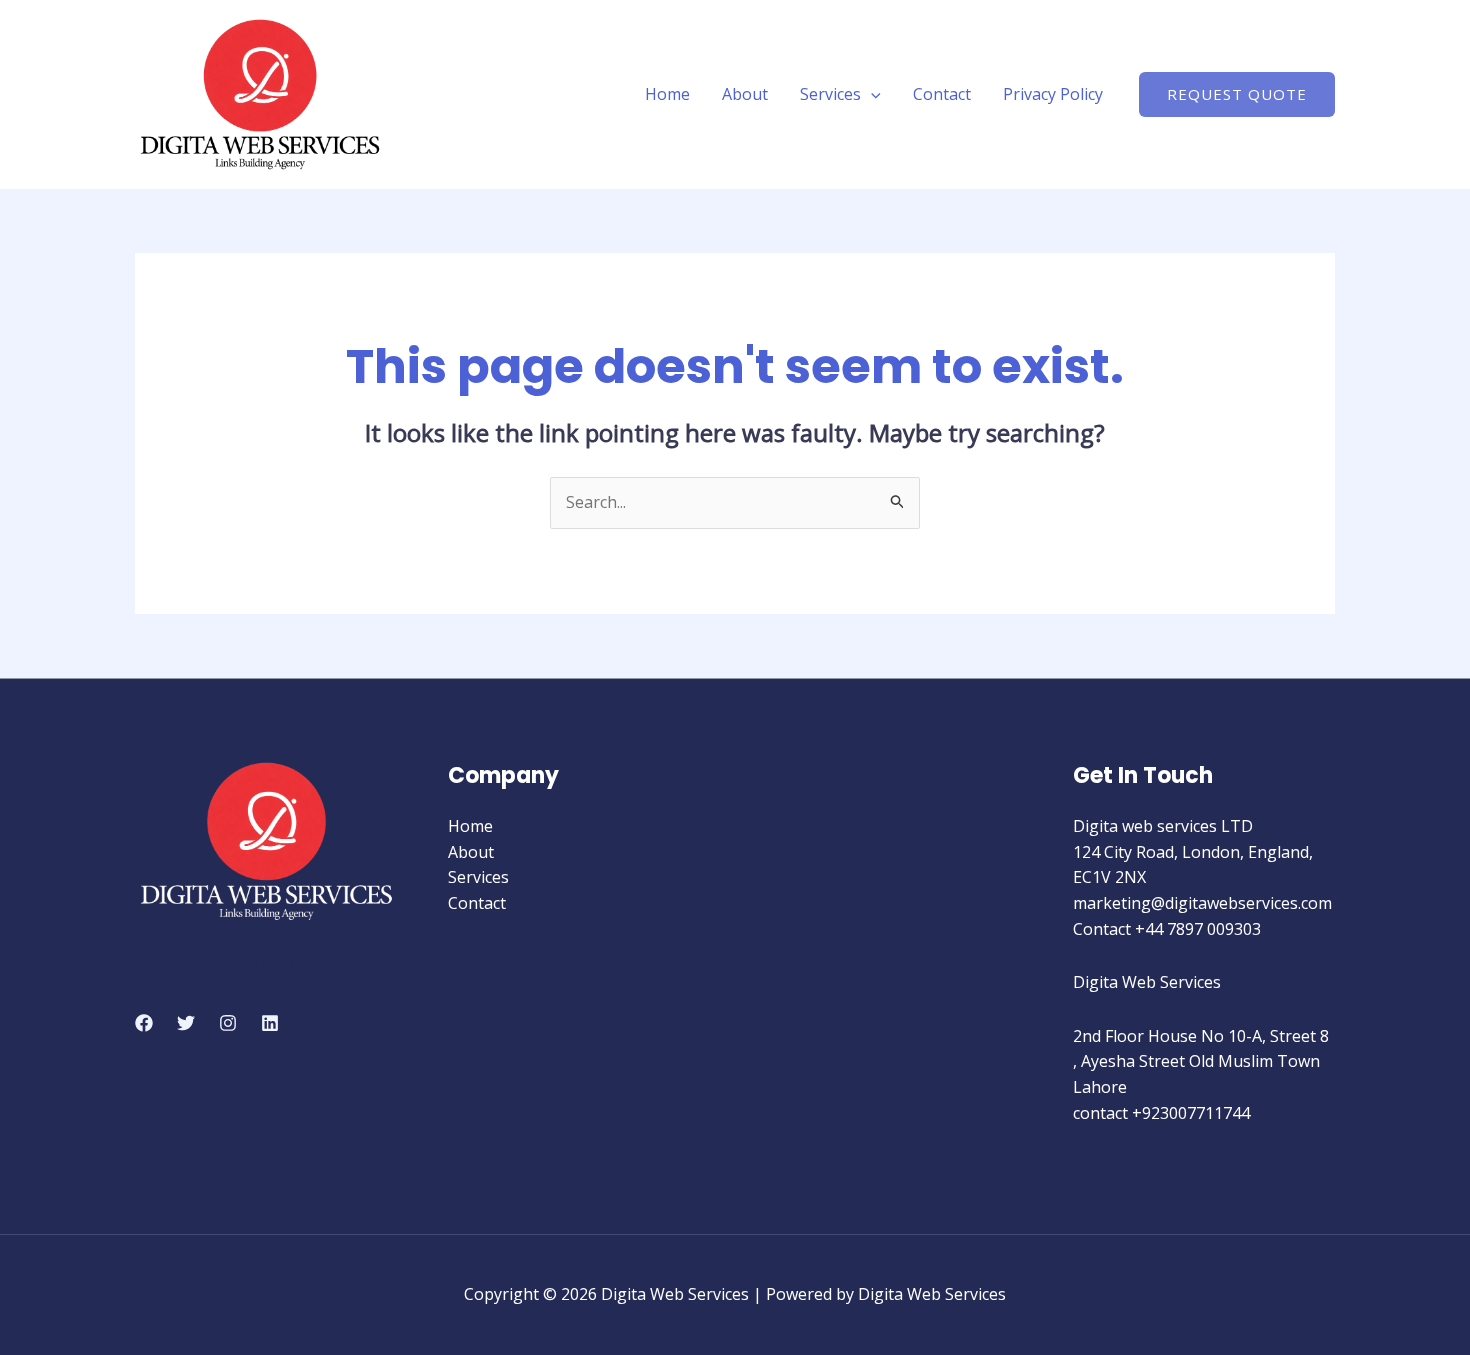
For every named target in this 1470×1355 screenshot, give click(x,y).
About (745, 94)
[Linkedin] (270, 1023)
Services (830, 94)
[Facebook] (144, 1023)
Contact (942, 94)
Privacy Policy (1053, 94)
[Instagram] (228, 1023)
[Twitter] (186, 1023)
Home (667, 94)
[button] (871, 94)
